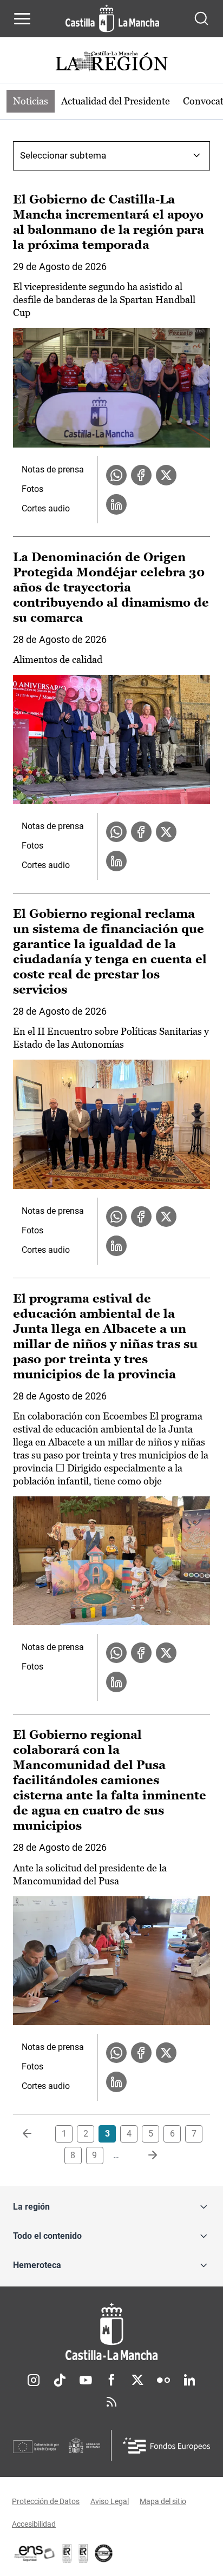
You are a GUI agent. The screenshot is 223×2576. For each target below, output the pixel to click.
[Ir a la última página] (144, 2156)
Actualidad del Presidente (116, 101)
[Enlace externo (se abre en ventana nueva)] (83, 2553)
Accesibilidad (34, 2524)
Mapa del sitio (163, 2501)
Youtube (86, 2380)
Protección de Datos (46, 2501)
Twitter (137, 2380)
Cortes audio (46, 508)
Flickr (163, 2380)
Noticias (31, 101)
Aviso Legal (110, 2501)
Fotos (32, 489)
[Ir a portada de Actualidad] (111, 63)
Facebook (111, 2380)
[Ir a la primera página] (36, 2134)
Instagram (34, 2380)
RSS (111, 2402)
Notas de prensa (53, 469)
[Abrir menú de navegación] (22, 18)
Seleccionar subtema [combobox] (63, 155)
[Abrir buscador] (201, 18)
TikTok (60, 2380)
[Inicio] (111, 2332)
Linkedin (189, 2380)
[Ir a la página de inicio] (112, 18)
